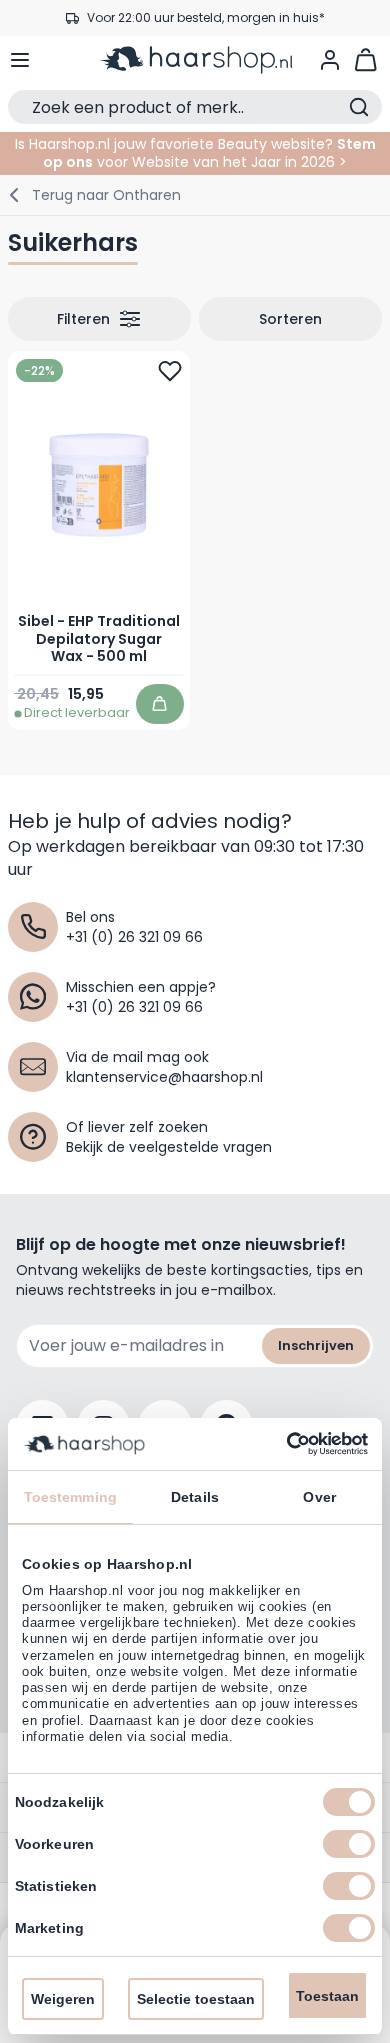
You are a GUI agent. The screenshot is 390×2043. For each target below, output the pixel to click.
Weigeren (63, 1999)
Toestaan (327, 1996)
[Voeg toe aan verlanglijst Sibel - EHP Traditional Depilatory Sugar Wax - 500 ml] (170, 371)
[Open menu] (20, 60)
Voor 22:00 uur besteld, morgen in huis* (206, 11)
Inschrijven (316, 1345)
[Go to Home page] (195, 60)
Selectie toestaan (196, 1999)
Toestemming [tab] (70, 1497)
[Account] (330, 60)
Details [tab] (195, 1497)
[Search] (359, 107)
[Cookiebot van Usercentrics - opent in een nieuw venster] (281, 1444)
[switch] (349, 1844)
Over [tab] (319, 1497)
